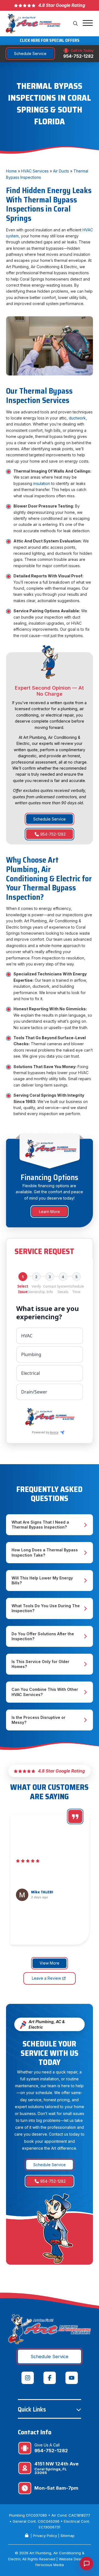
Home (11, 171)
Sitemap (68, 2536)
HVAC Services (35, 171)
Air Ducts (61, 171)
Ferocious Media (50, 2565)
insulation (42, 483)
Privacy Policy (45, 2536)
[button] (76, 24)
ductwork (77, 418)
